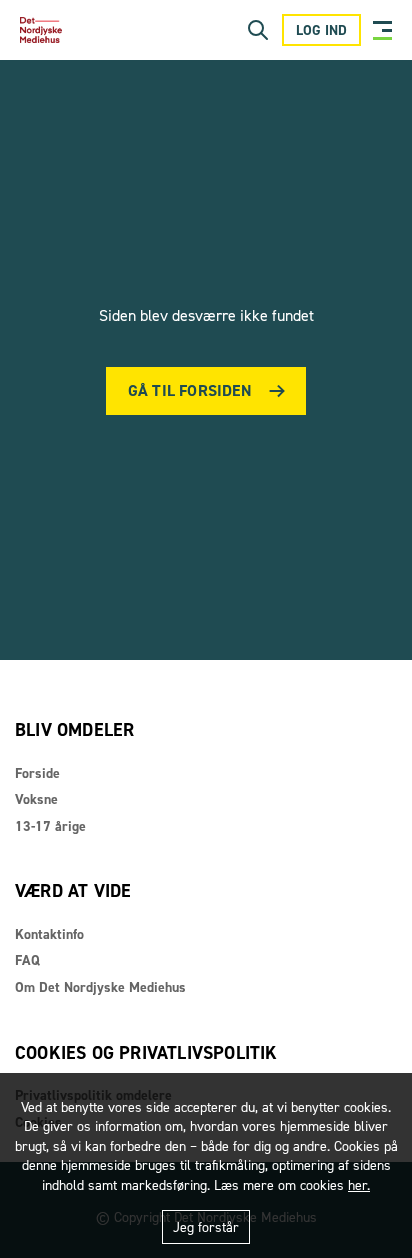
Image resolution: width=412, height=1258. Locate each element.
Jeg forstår (206, 1227)
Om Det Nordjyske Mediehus (100, 987)
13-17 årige (50, 826)
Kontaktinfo (49, 934)
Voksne (36, 799)
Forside (37, 773)
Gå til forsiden (190, 390)
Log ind (321, 30)
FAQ (27, 960)
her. (359, 1185)
